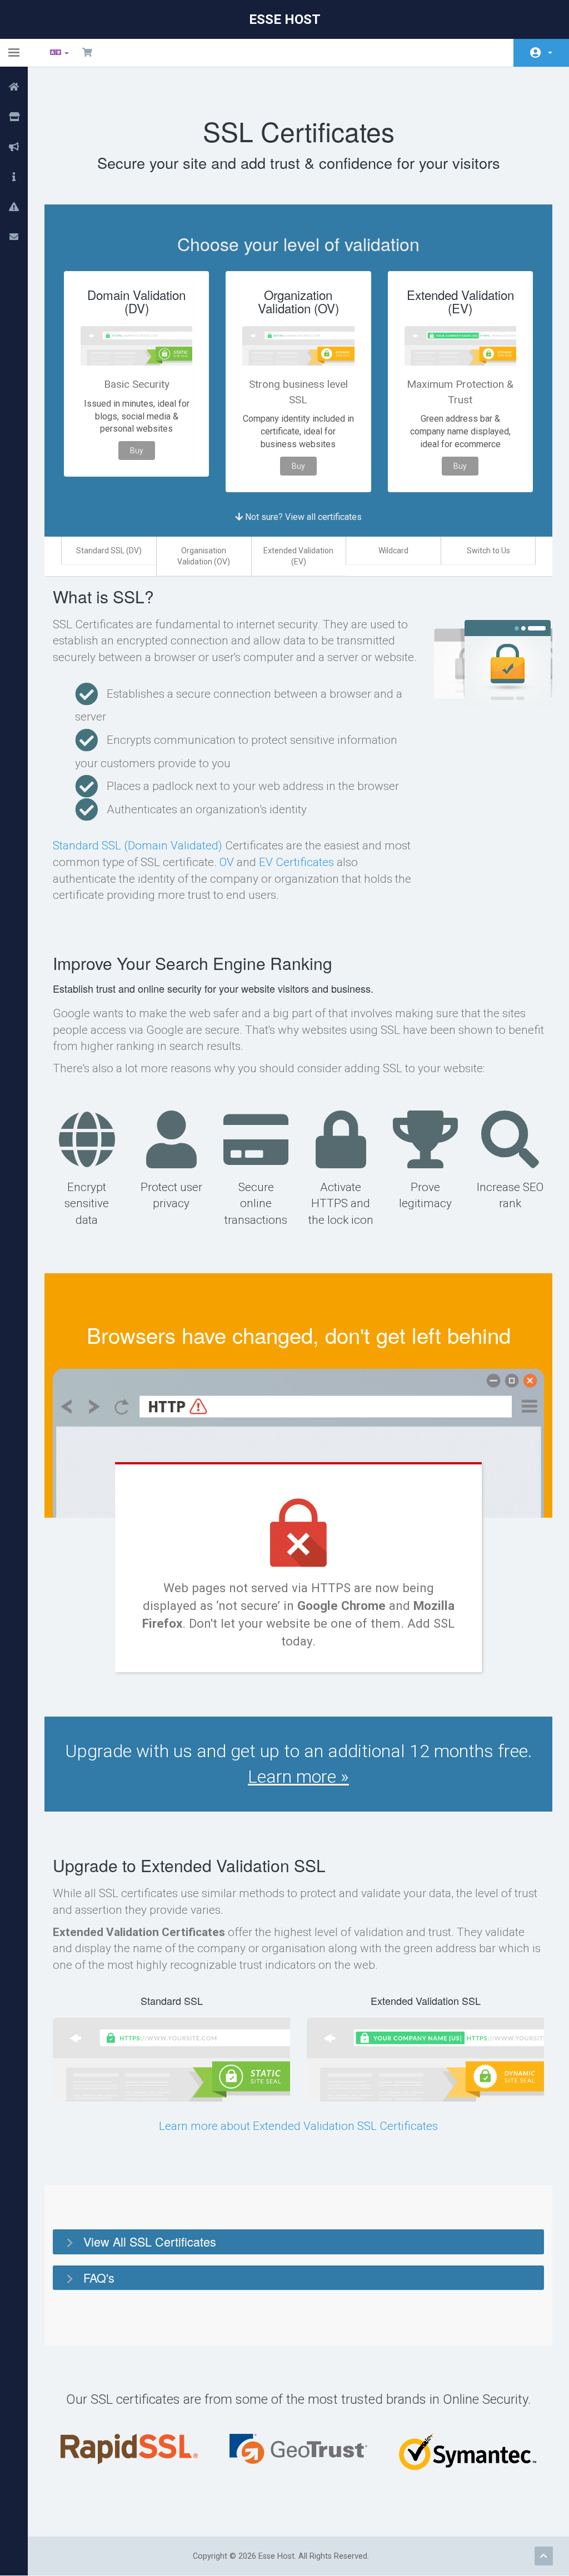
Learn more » (298, 1777)
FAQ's (99, 2277)
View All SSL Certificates (150, 2241)
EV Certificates (296, 862)
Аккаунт (541, 53)
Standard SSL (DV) (109, 551)
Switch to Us (488, 551)
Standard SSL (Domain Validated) (138, 846)
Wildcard (393, 551)
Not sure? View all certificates (302, 517)
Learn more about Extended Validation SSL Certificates (298, 2126)
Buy (137, 451)
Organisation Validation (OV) (204, 556)
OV (227, 862)
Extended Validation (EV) (298, 556)
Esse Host (285, 19)
